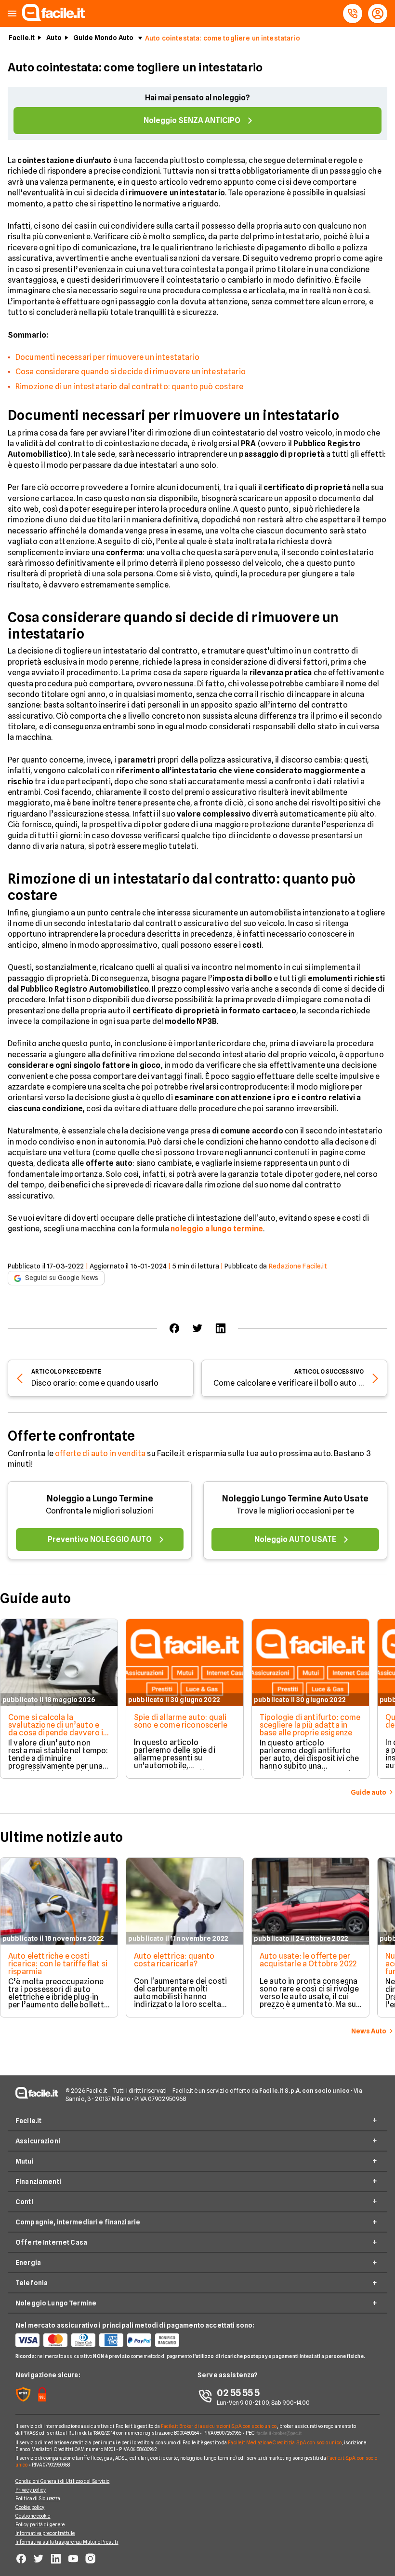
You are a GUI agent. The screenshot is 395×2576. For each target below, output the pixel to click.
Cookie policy (30, 2507)
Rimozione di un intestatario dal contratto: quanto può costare (129, 387)
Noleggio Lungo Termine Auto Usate (295, 1498)
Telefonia (32, 2283)
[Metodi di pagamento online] (106, 2340)
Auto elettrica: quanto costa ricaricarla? (174, 1960)
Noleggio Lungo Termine (56, 2303)
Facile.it (22, 38)
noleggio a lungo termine (217, 1229)
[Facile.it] (53, 18)
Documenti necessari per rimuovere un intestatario (107, 357)
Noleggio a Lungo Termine (100, 1498)
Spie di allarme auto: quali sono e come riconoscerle (181, 1721)
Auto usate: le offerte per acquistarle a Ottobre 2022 (308, 1960)
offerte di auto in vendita (100, 1453)
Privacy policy (31, 2490)
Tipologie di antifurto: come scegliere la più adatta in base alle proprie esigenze (310, 1725)
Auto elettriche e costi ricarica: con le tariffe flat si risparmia (58, 1964)
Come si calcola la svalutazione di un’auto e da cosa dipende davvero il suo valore (57, 1729)
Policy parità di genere (40, 2524)
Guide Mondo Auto (103, 38)
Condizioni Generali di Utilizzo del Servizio (62, 2481)
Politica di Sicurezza (38, 2498)
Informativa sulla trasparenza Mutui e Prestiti (67, 2542)
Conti (24, 2202)
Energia (28, 2263)
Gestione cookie (33, 2516)
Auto (54, 38)
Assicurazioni (38, 2141)
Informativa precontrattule (45, 2533)
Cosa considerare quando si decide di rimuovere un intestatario (131, 372)
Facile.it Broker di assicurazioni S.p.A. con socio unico (219, 2426)
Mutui (25, 2161)
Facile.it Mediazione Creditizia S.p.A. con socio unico (284, 2442)
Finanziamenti (38, 2181)
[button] (12, 14)
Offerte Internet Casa (51, 2242)
